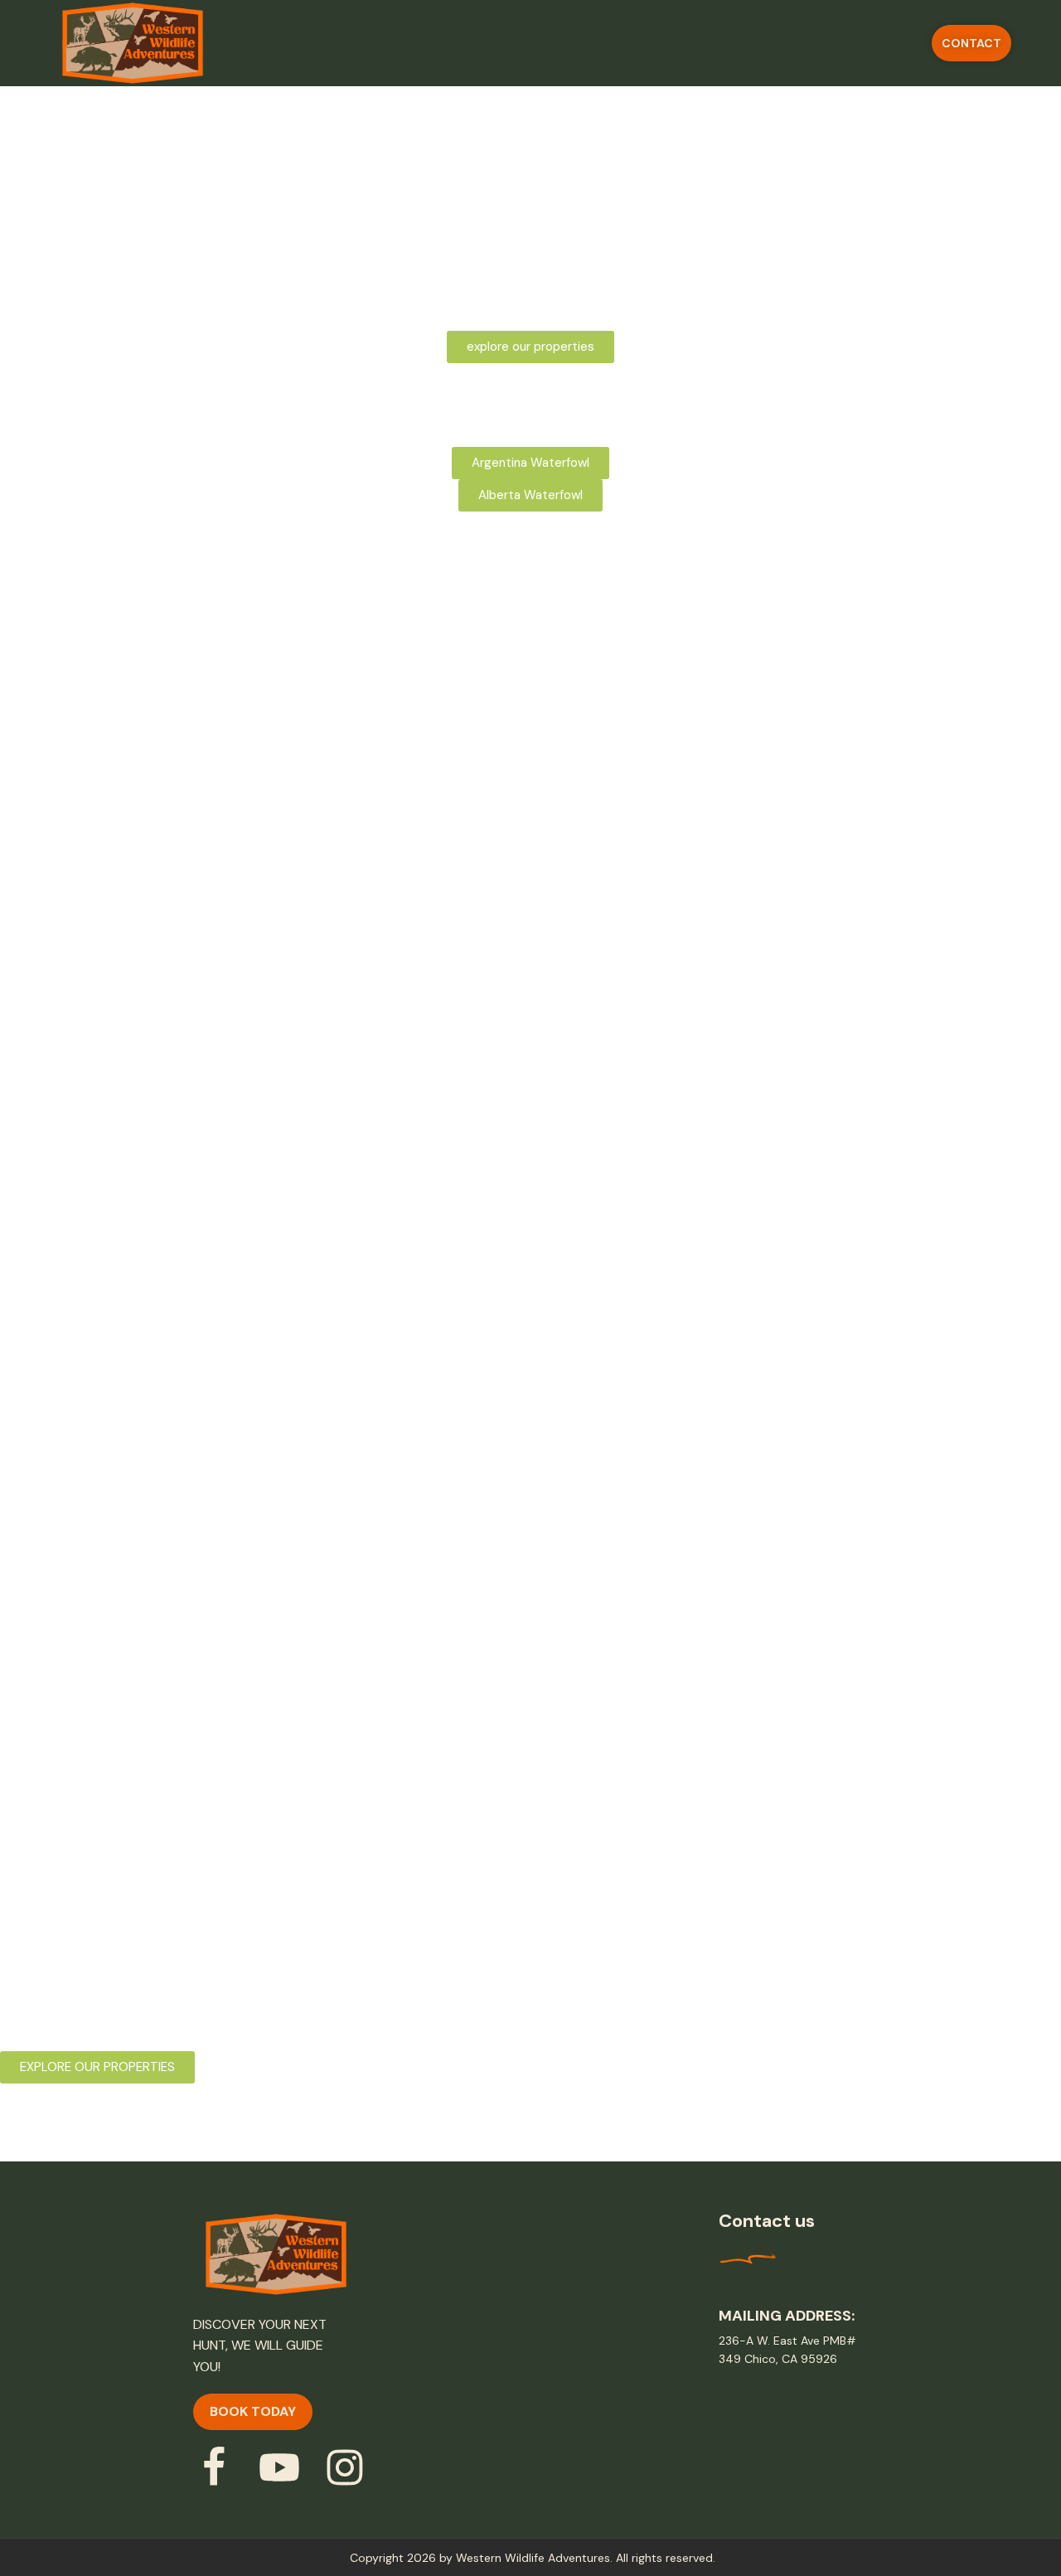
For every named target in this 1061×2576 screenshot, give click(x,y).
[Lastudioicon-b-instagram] (345, 2467)
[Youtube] (279, 2467)
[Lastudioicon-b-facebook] (214, 2467)
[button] (971, 43)
